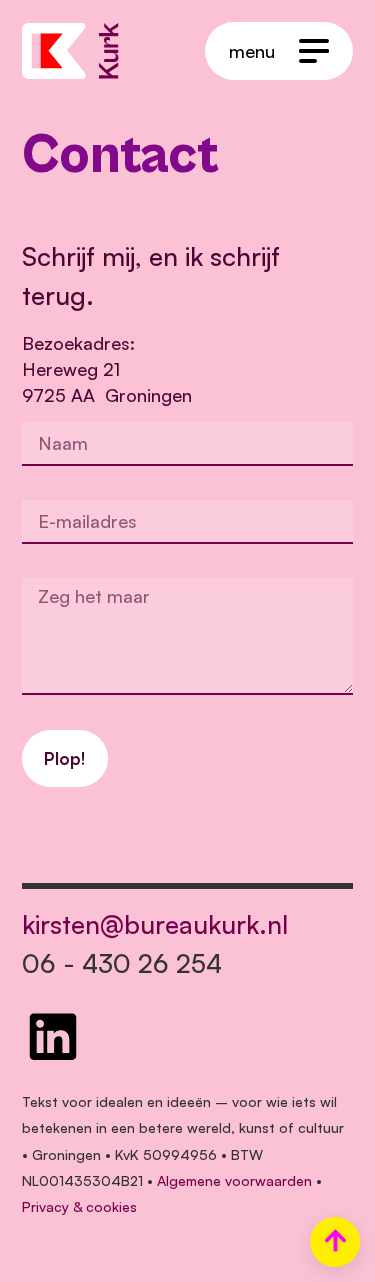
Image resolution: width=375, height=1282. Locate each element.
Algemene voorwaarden (234, 1180)
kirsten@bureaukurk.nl (155, 924)
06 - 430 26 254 (122, 963)
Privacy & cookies (79, 1206)
